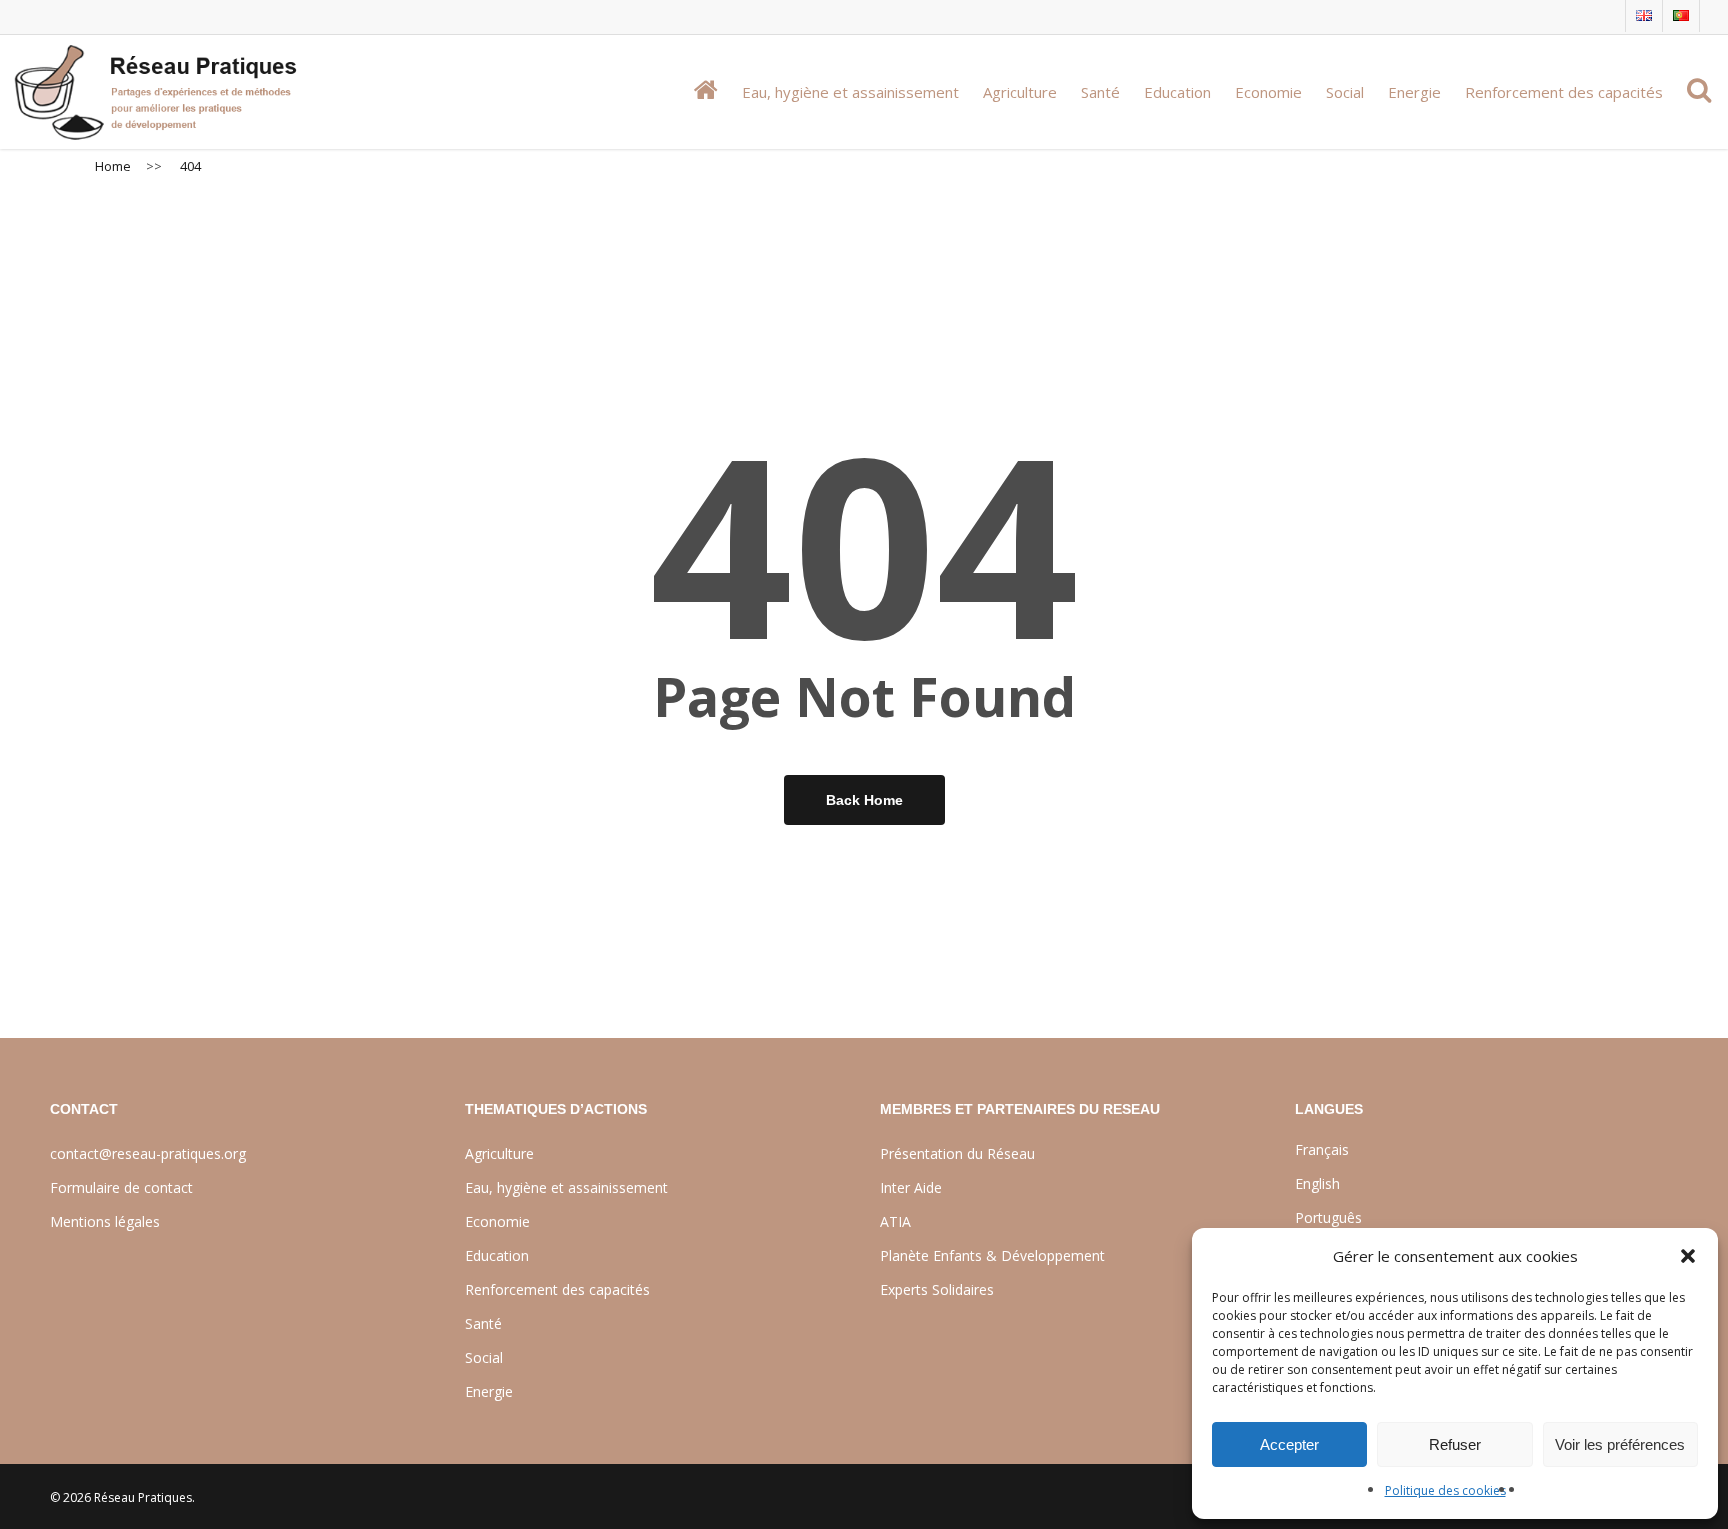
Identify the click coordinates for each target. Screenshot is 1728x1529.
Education (497, 1255)
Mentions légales (105, 1221)
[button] (1688, 1256)
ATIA (895, 1221)
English (1317, 1183)
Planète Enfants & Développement (992, 1255)
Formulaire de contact (121, 1187)
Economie (497, 1221)
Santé (483, 1323)
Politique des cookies (1445, 1490)
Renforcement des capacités (557, 1289)
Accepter (1289, 1444)
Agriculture (499, 1153)
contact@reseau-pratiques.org (148, 1153)
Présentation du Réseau (957, 1153)
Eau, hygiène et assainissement (566, 1187)
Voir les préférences (1620, 1444)
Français (1322, 1149)
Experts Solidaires (937, 1289)
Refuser (1455, 1444)
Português (1328, 1217)
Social (484, 1357)
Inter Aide (911, 1187)
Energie (489, 1391)
